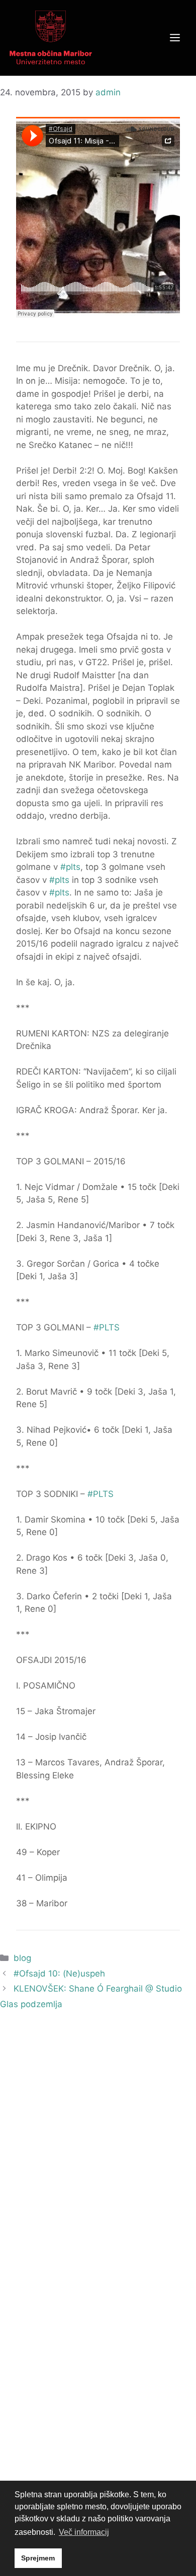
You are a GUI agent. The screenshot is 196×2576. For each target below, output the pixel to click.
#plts (70, 867)
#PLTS (107, 1327)
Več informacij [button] (84, 2532)
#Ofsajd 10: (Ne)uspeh (59, 1974)
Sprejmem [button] (38, 2558)
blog (22, 1958)
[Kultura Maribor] (51, 37)
